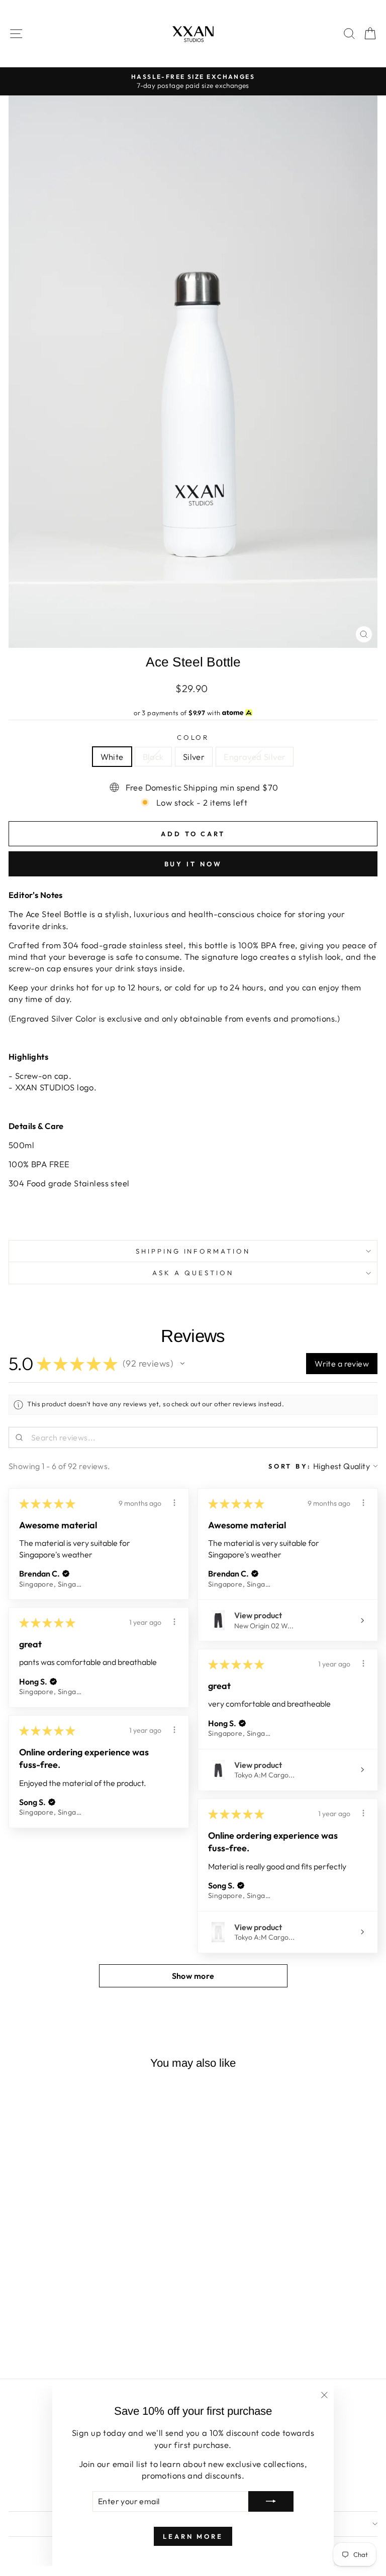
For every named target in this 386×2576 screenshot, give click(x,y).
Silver (194, 757)
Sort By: (290, 1466)
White (112, 757)
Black (153, 757)
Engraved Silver (255, 757)
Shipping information (193, 1251)
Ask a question (193, 1273)
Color (193, 737)
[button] (182, 1364)
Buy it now (193, 864)
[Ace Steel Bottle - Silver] (85, 2345)
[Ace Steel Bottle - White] (62, 2345)
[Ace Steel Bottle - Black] (74, 2345)
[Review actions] (174, 1503)
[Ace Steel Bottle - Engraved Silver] (97, 2345)
